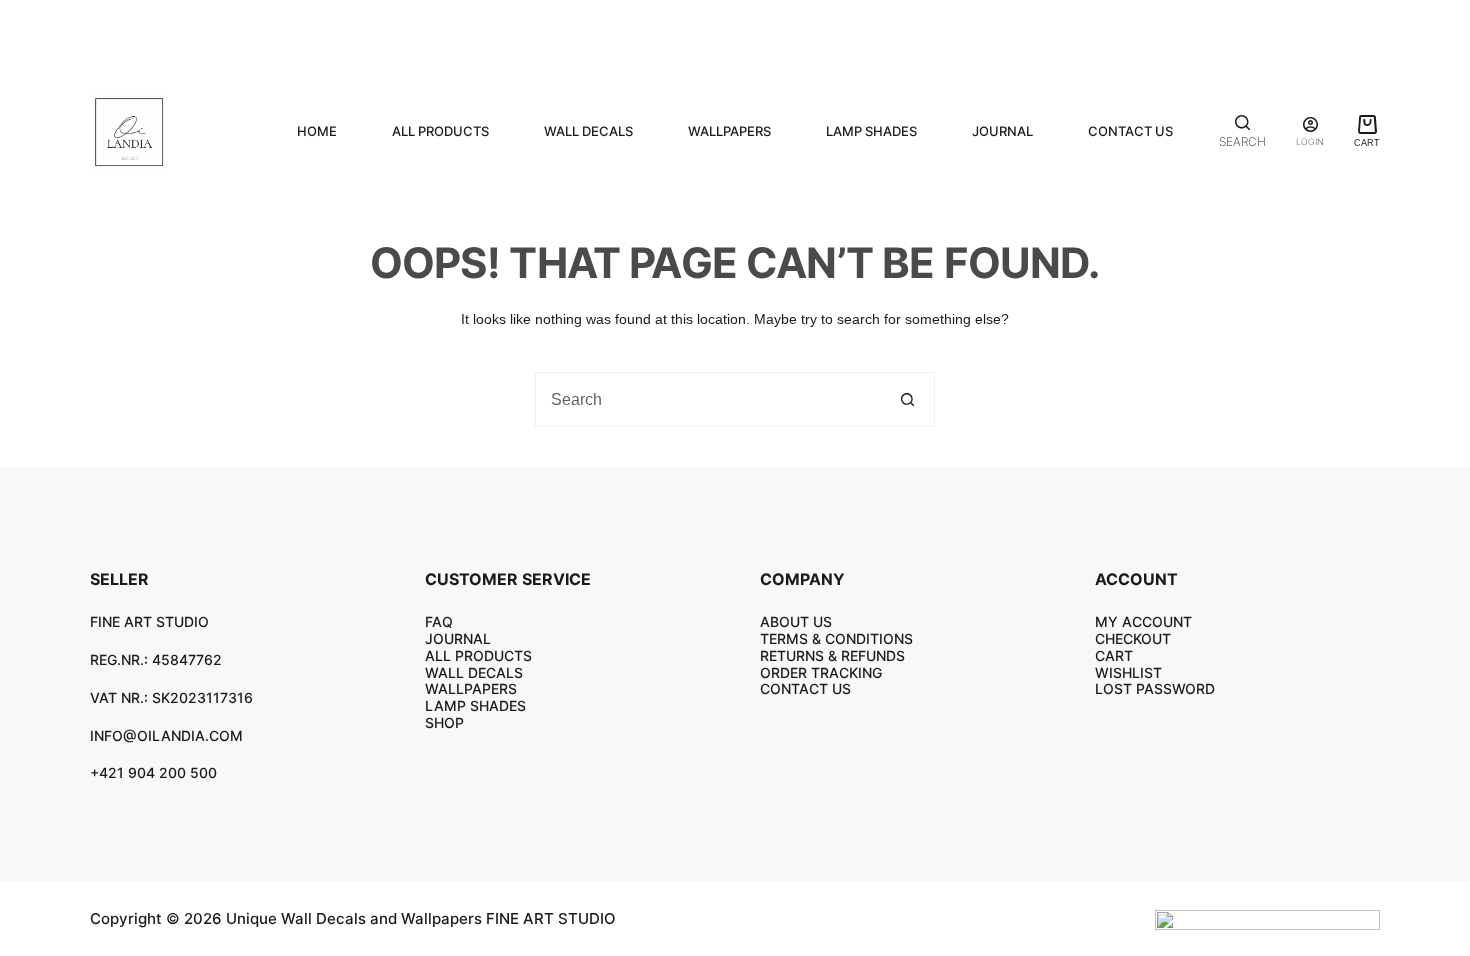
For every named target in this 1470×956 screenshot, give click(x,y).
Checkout (1133, 638)
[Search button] (907, 399)
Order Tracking (821, 672)
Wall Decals (588, 131)
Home (317, 131)
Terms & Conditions (836, 638)
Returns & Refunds (832, 655)
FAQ (439, 621)
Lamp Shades (871, 131)
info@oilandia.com (166, 735)
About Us (796, 621)
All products (440, 131)
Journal (1002, 131)
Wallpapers (729, 131)
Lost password (1155, 688)
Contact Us (1130, 131)
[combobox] (708, 399)
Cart (1114, 655)
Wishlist (1128, 672)
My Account (1143, 621)
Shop (444, 722)
